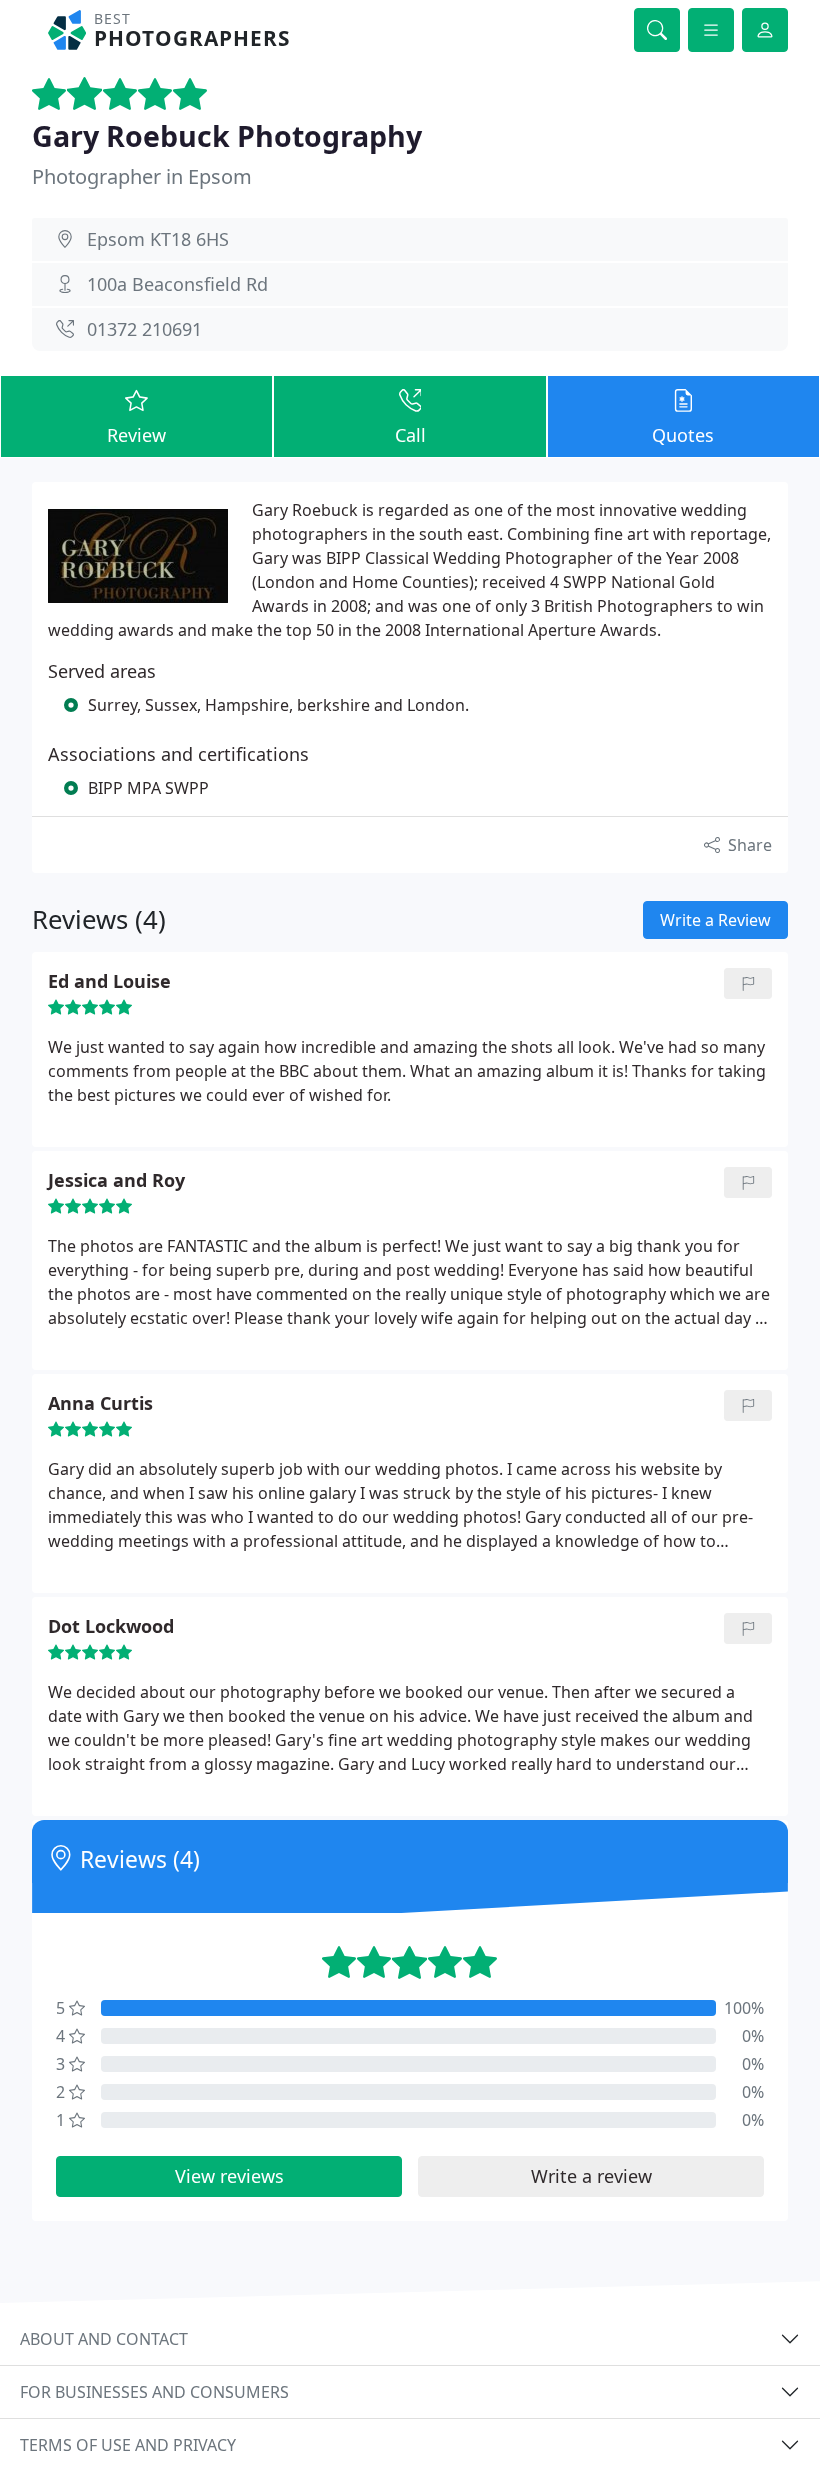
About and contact (104, 2339)
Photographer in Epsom (142, 176)
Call (410, 435)
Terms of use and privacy (128, 2445)
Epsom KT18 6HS (158, 239)
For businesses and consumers (154, 2392)
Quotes (683, 435)
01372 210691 (144, 329)
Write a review (591, 2176)
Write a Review (715, 920)
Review (136, 435)
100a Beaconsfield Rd (177, 284)
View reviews (229, 2176)
